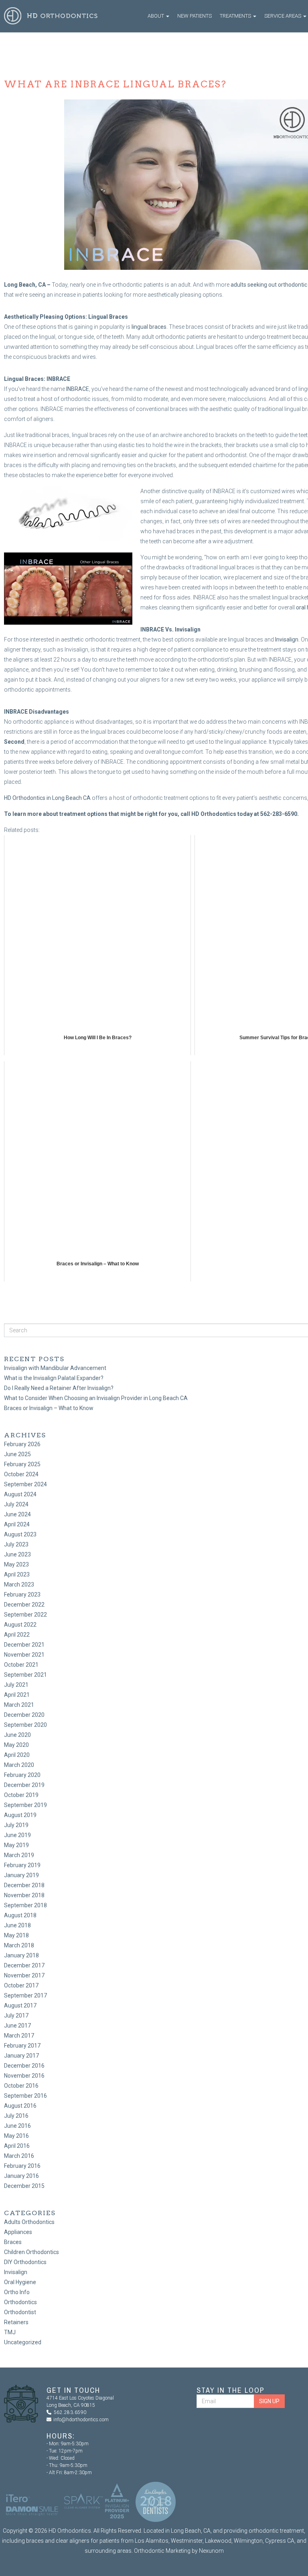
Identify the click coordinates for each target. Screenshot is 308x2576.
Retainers (16, 2322)
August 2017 (20, 2005)
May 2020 (16, 1745)
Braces (13, 2242)
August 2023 (20, 1534)
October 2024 (21, 1474)
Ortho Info (17, 2292)
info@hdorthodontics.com (81, 2420)
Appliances (18, 2232)
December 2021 (24, 1645)
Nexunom (211, 2551)
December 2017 (24, 1965)
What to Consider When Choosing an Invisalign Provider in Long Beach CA (96, 1398)
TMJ (10, 2332)
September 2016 (25, 2096)
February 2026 (22, 1444)
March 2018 (19, 1945)
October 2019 (21, 1795)
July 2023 (16, 1544)
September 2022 (25, 1615)
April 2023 (17, 1574)
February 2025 (22, 1464)
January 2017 (21, 2056)
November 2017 (24, 1975)
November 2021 (24, 1655)
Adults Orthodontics (29, 2222)
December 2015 (24, 2186)
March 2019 (19, 1855)
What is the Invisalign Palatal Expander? (54, 1378)
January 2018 (21, 1955)
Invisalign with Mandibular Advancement (55, 1368)
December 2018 (24, 1885)
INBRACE (78, 389)
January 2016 (21, 2176)
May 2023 (16, 1564)
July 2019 (16, 1825)
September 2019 (25, 1805)
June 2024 (17, 1514)
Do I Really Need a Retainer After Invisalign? (59, 1388)
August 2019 (20, 1815)
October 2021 (21, 1665)
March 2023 (19, 1584)
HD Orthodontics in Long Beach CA (47, 798)
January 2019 (21, 1875)
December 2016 (24, 2066)
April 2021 (17, 1695)
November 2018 (24, 1895)
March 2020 (19, 1765)
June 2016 (17, 2126)
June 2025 (17, 1454)
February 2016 (22, 2166)
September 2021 (25, 1675)
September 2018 (25, 1905)
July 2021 (16, 1685)
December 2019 (24, 1785)
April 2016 (17, 2146)
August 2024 (20, 1494)
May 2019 (16, 1845)
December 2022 (24, 1605)
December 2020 (24, 1715)
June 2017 (17, 2026)
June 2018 (17, 1925)
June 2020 (17, 1735)
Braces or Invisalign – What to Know (49, 1408)
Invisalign (287, 639)
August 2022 (20, 1625)
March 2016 (19, 2156)
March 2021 (19, 1705)
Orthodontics (20, 2302)
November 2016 (24, 2076)
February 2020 (22, 1775)
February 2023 (22, 1595)
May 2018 (16, 1935)
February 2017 (22, 2046)
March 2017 (19, 2036)
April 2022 (17, 1635)
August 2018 (20, 1915)
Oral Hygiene (20, 2282)
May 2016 (16, 2136)
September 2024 (25, 1484)
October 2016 (21, 2086)
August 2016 (20, 2106)
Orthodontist (20, 2312)
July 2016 (16, 2116)
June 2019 (17, 1835)
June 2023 (17, 1554)
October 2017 (21, 1985)
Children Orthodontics (31, 2252)
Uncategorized (23, 2342)
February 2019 (22, 1865)
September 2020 (25, 1725)
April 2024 (17, 1524)
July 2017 (16, 2015)
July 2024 (16, 1504)
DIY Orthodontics (25, 2262)
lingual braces (149, 327)
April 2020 (17, 1755)
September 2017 (25, 1995)
